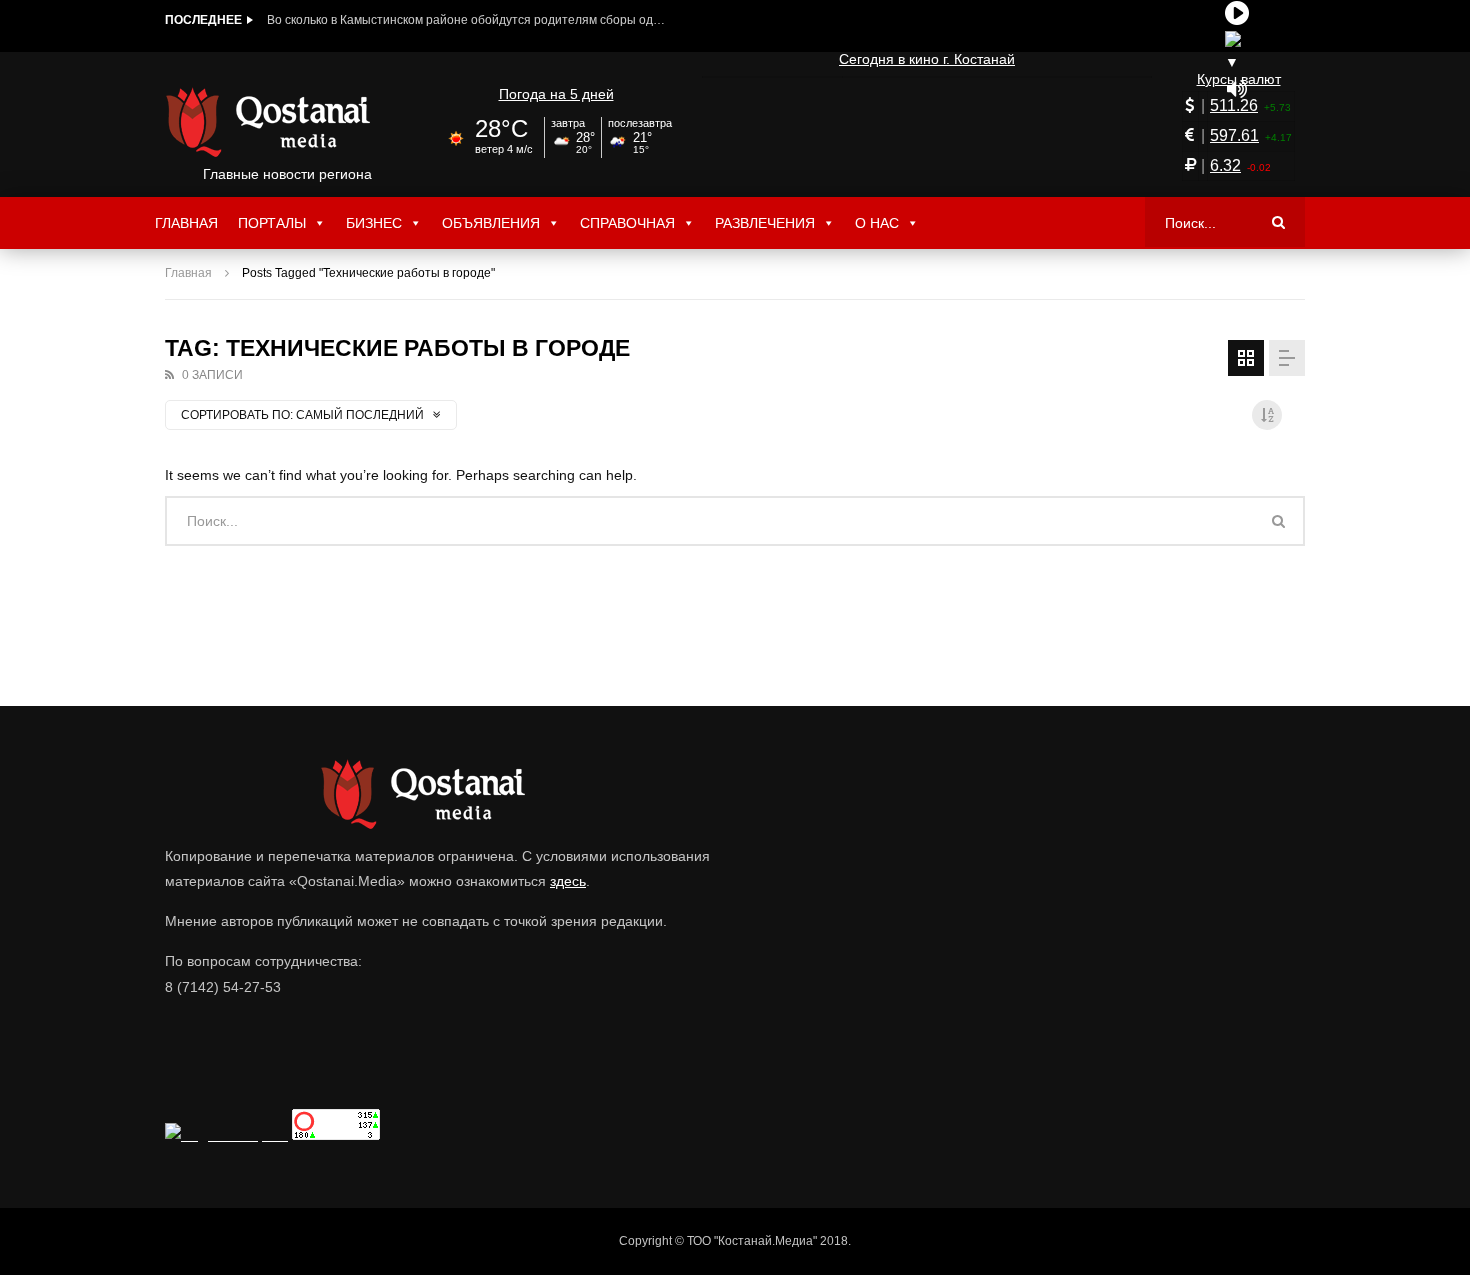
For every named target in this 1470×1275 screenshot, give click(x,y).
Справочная (627, 223)
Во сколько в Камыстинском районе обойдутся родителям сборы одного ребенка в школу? (467, 20)
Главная (186, 223)
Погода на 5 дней (556, 94)
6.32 (1225, 165)
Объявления (491, 223)
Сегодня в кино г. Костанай (927, 59)
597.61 (1234, 135)
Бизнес (374, 223)
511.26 (1234, 105)
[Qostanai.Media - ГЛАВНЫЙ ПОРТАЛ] (287, 122)
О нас (877, 223)
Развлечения (765, 223)
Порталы (272, 223)
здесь (568, 881)
